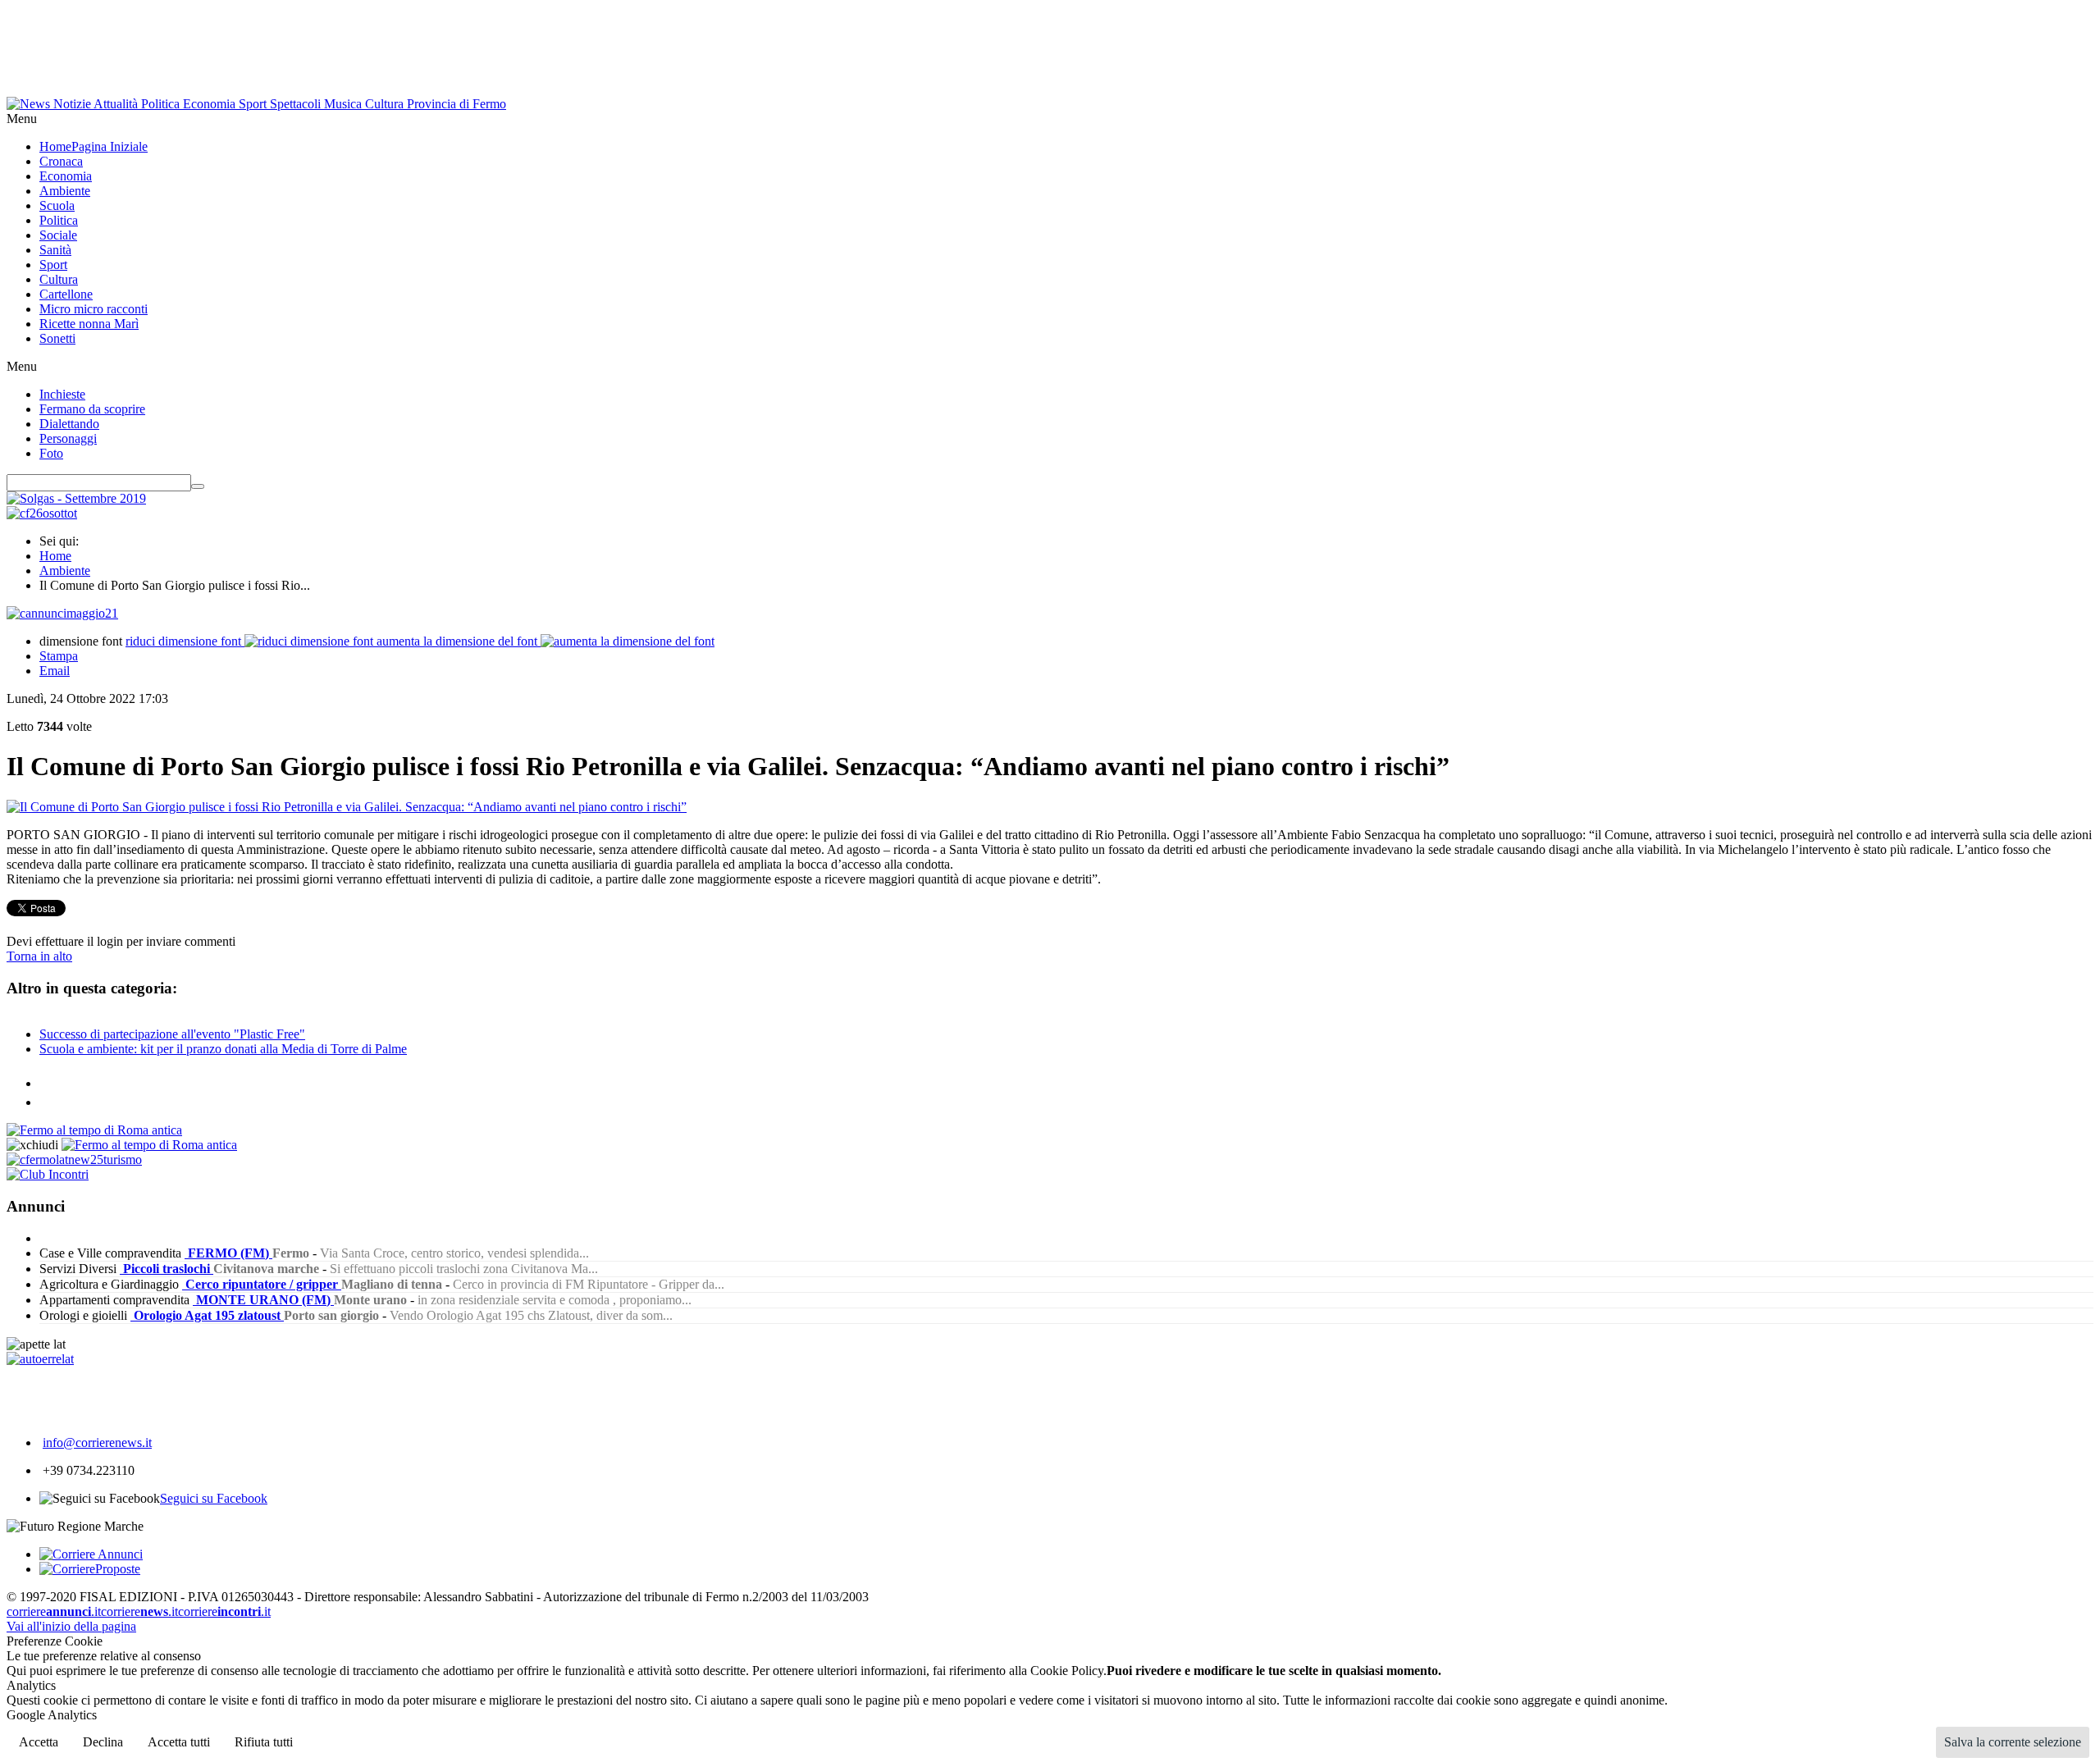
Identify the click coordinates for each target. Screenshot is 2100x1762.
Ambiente (65, 571)
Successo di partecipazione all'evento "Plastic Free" (172, 1034)
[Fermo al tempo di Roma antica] (94, 1130)
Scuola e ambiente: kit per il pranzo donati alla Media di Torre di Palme (223, 1049)
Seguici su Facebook (214, 1498)
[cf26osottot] (42, 513)
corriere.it (54, 1611)
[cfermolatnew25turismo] (74, 1159)
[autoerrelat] (40, 1359)
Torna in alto (39, 956)
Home (55, 556)
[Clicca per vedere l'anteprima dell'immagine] (347, 807)
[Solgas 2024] (76, 498)
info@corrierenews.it (97, 1442)
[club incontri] (48, 1174)
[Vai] (198, 486)
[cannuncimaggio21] (62, 613)
